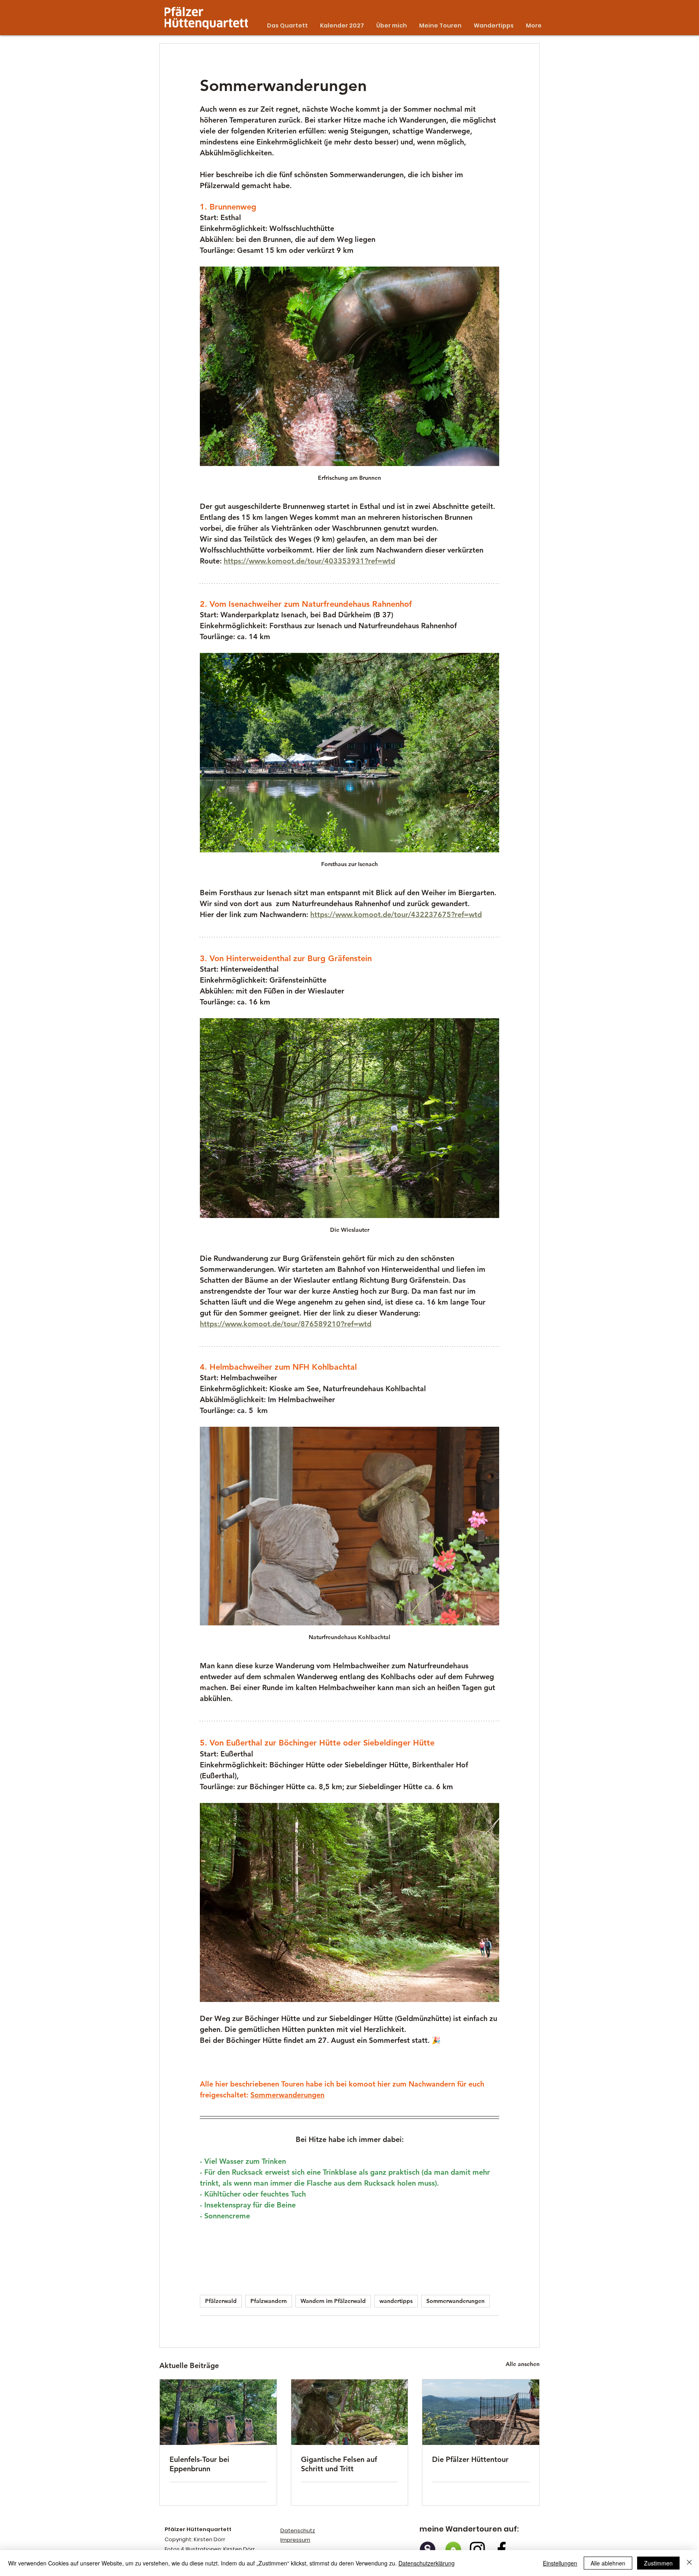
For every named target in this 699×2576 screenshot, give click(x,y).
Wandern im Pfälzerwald (333, 2301)
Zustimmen (658, 2563)
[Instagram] (477, 2549)
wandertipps (396, 2301)
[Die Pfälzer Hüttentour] (481, 2412)
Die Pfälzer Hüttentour (470, 2459)
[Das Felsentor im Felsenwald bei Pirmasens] (350, 2412)
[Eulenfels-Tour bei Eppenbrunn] (218, 2412)
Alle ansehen (523, 2364)
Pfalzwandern (269, 2301)
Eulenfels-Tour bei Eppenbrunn (199, 2464)
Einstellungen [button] (560, 2563)
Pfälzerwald (221, 2301)
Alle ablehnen (608, 2563)
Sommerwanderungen (455, 2301)
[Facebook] (502, 2549)
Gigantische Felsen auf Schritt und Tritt (339, 2464)
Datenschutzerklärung (427, 2563)
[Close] (689, 2563)
